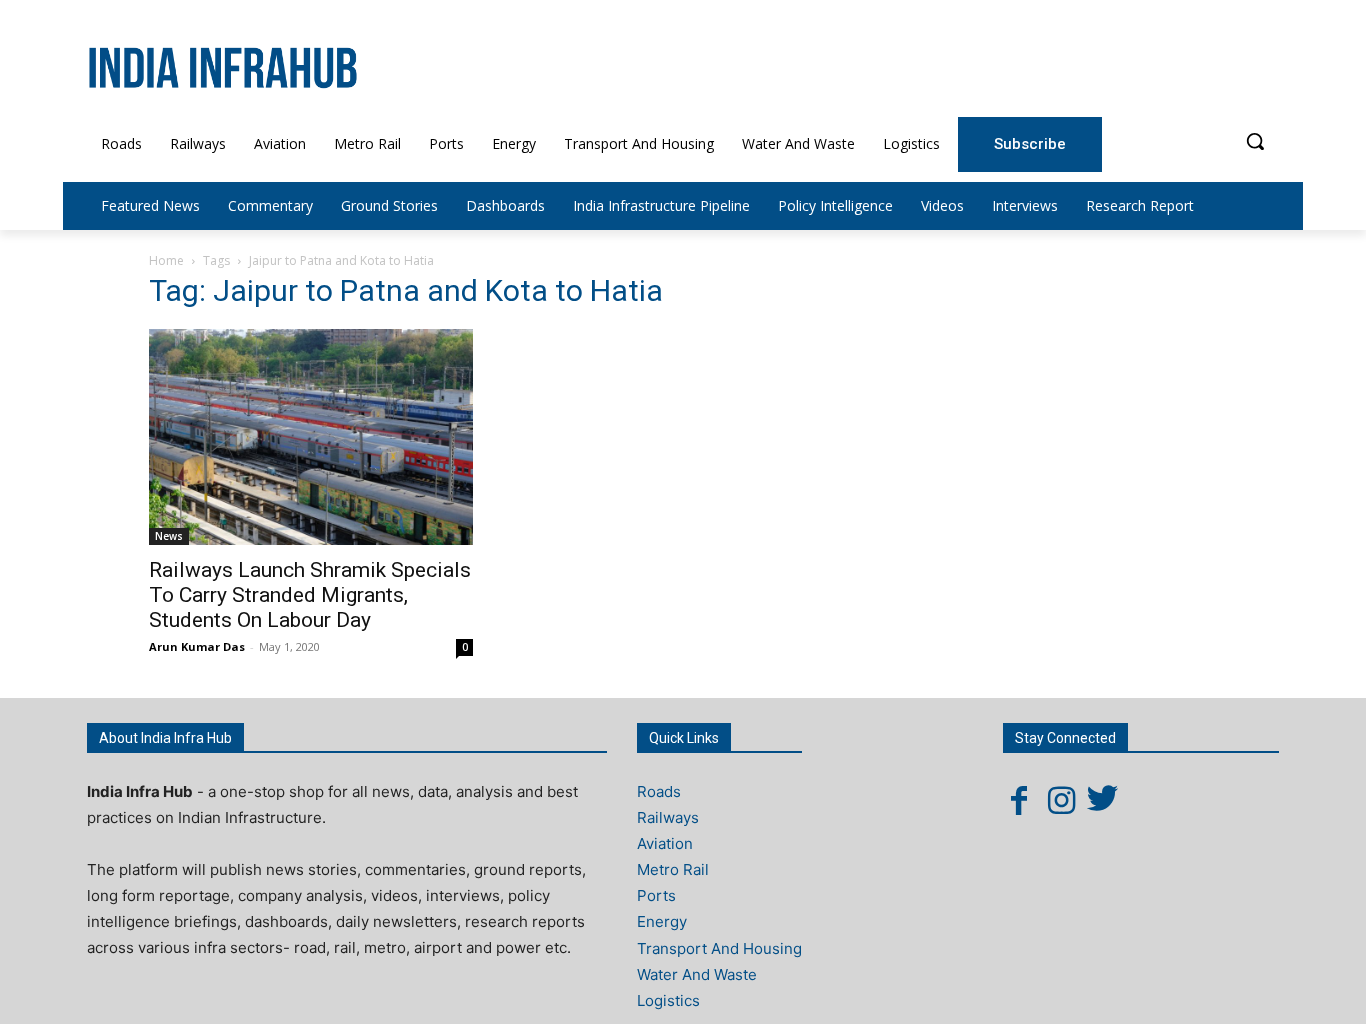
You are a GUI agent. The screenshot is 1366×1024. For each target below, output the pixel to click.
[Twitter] (1103, 800)
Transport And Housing (719, 948)
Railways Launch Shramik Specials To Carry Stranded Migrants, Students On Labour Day (310, 595)
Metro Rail (673, 869)
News (169, 536)
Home (166, 260)
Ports (656, 895)
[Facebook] (1019, 800)
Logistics (668, 1000)
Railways (668, 817)
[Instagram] (1061, 800)
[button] (1255, 141)
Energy (662, 921)
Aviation (665, 843)
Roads (659, 791)
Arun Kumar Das (197, 646)
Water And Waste (697, 974)
